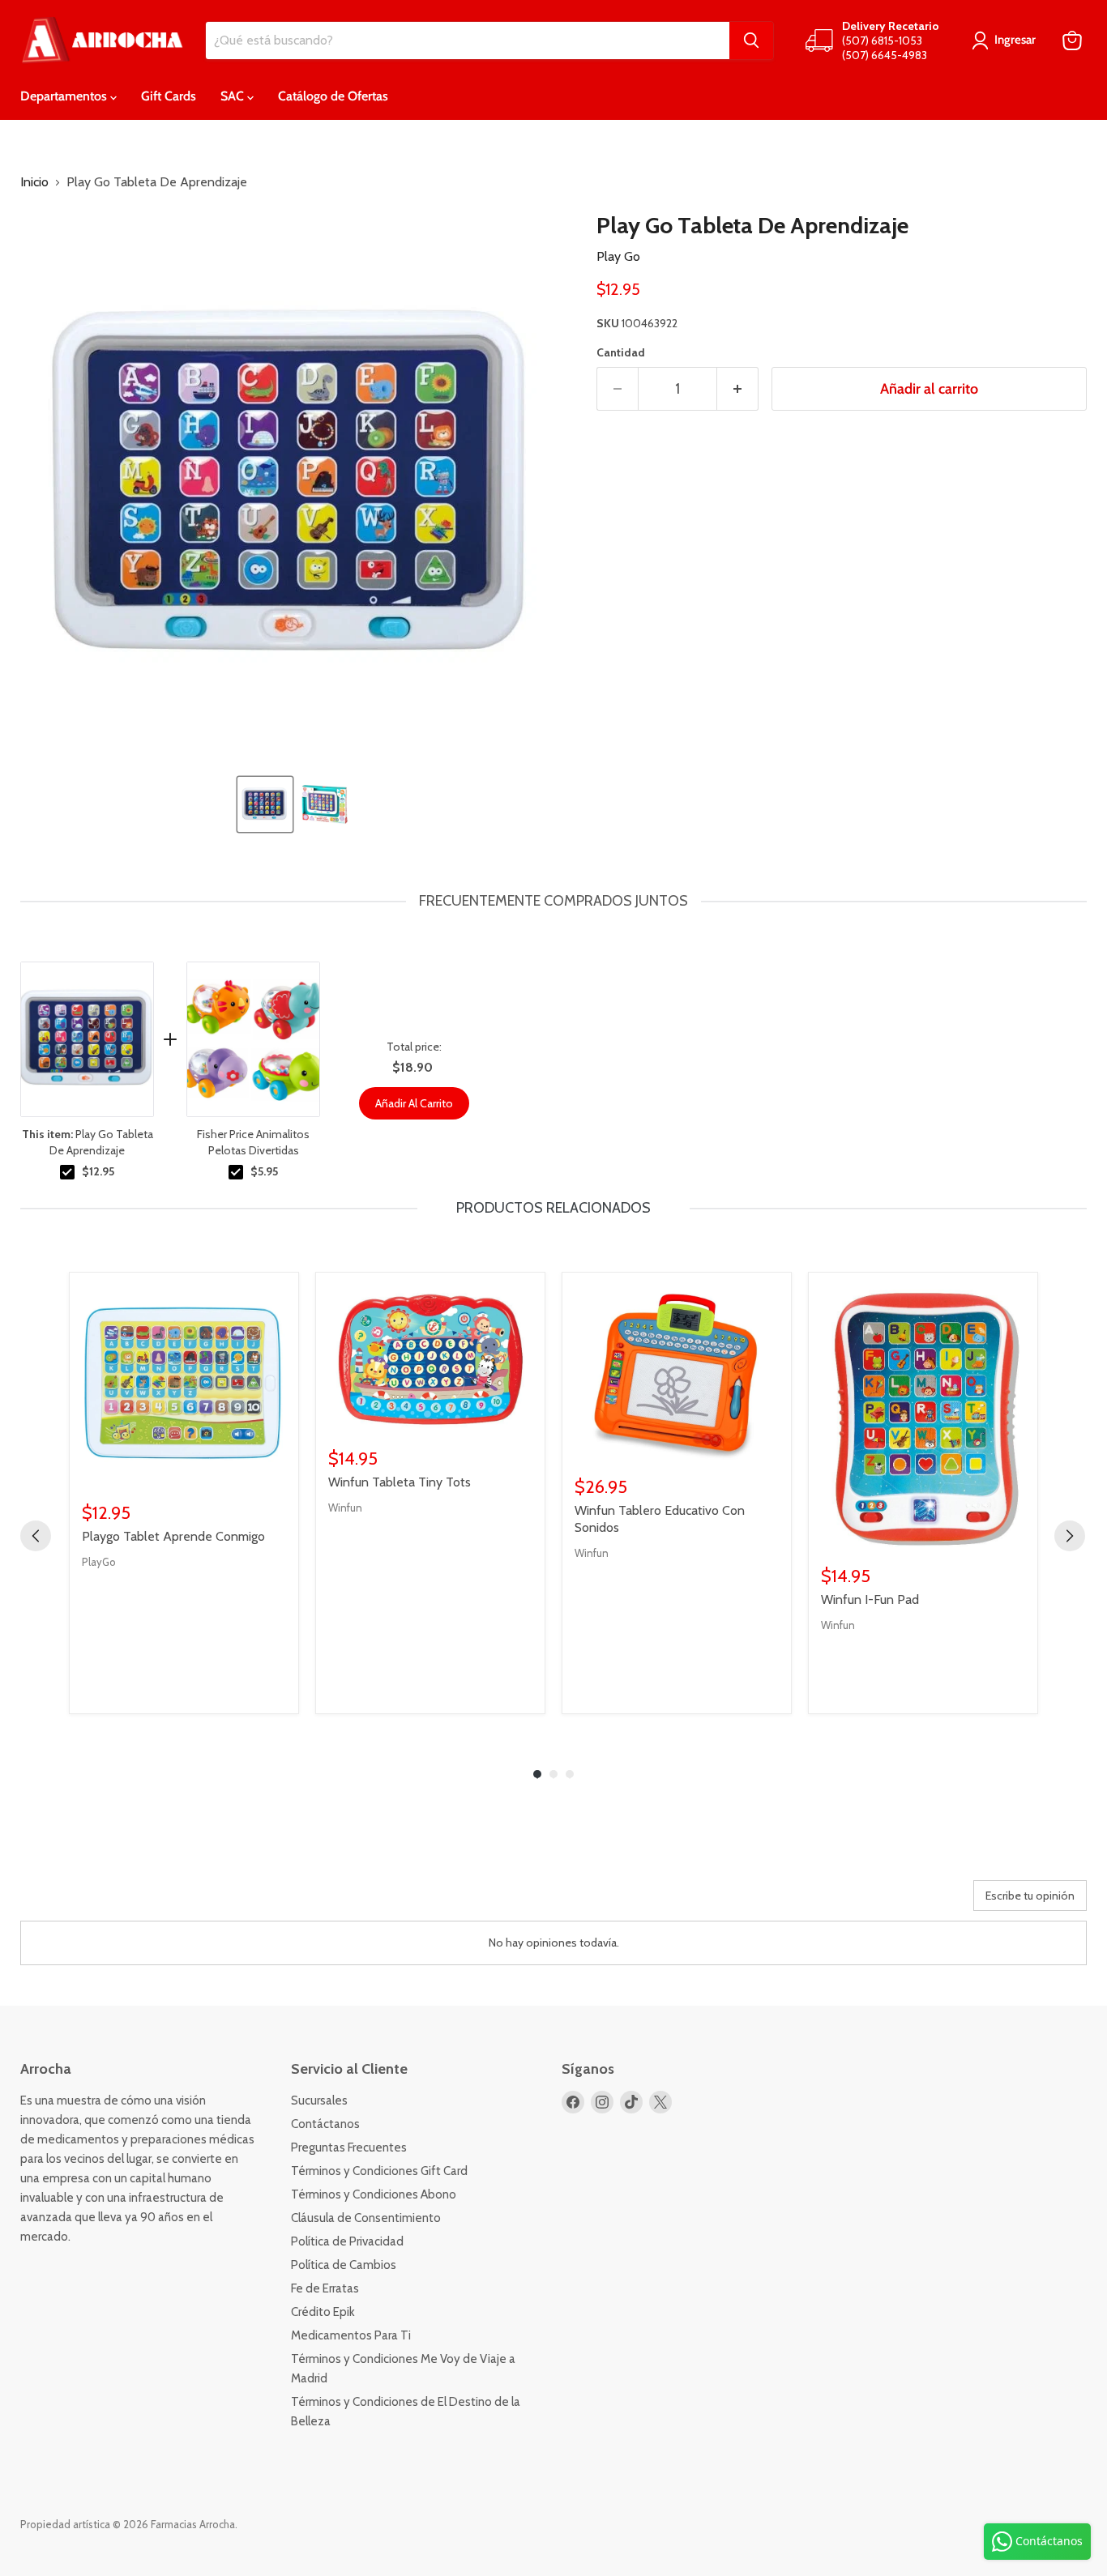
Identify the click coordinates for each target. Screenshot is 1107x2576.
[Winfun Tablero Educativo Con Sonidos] (677, 1374)
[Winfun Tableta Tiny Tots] (430, 1360)
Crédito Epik (323, 2312)
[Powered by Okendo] (93, 1901)
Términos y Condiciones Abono (374, 2194)
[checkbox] (67, 1172)
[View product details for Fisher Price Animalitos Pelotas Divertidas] (253, 1039)
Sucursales (319, 2100)
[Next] (1070, 1536)
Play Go (618, 256)
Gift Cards (169, 96)
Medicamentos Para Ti (351, 2335)
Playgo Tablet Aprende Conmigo (173, 1536)
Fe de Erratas (325, 2288)
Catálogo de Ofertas (333, 96)
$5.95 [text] (264, 1171)
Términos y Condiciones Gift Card (379, 2171)
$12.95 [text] (98, 1171)
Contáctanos (325, 2124)
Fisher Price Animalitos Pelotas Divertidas (253, 1142)
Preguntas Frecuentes (349, 2147)
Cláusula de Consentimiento (366, 2218)
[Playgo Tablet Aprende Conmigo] (184, 1387)
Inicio (34, 182)
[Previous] (36, 1536)
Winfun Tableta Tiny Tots (400, 1482)
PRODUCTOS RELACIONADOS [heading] (553, 1208)
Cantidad (621, 352)
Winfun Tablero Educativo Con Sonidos (660, 1519)
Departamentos (65, 96)
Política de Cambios (344, 2265)
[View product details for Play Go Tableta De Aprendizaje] (87, 1039)
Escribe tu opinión (1030, 1896)
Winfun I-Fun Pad (870, 1599)
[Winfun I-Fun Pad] (923, 1418)
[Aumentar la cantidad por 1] (738, 389)
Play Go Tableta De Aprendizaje (88, 1142)
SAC (234, 96)
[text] (553, 901)
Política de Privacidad (347, 2241)
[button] (265, 804)
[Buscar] (751, 41)
